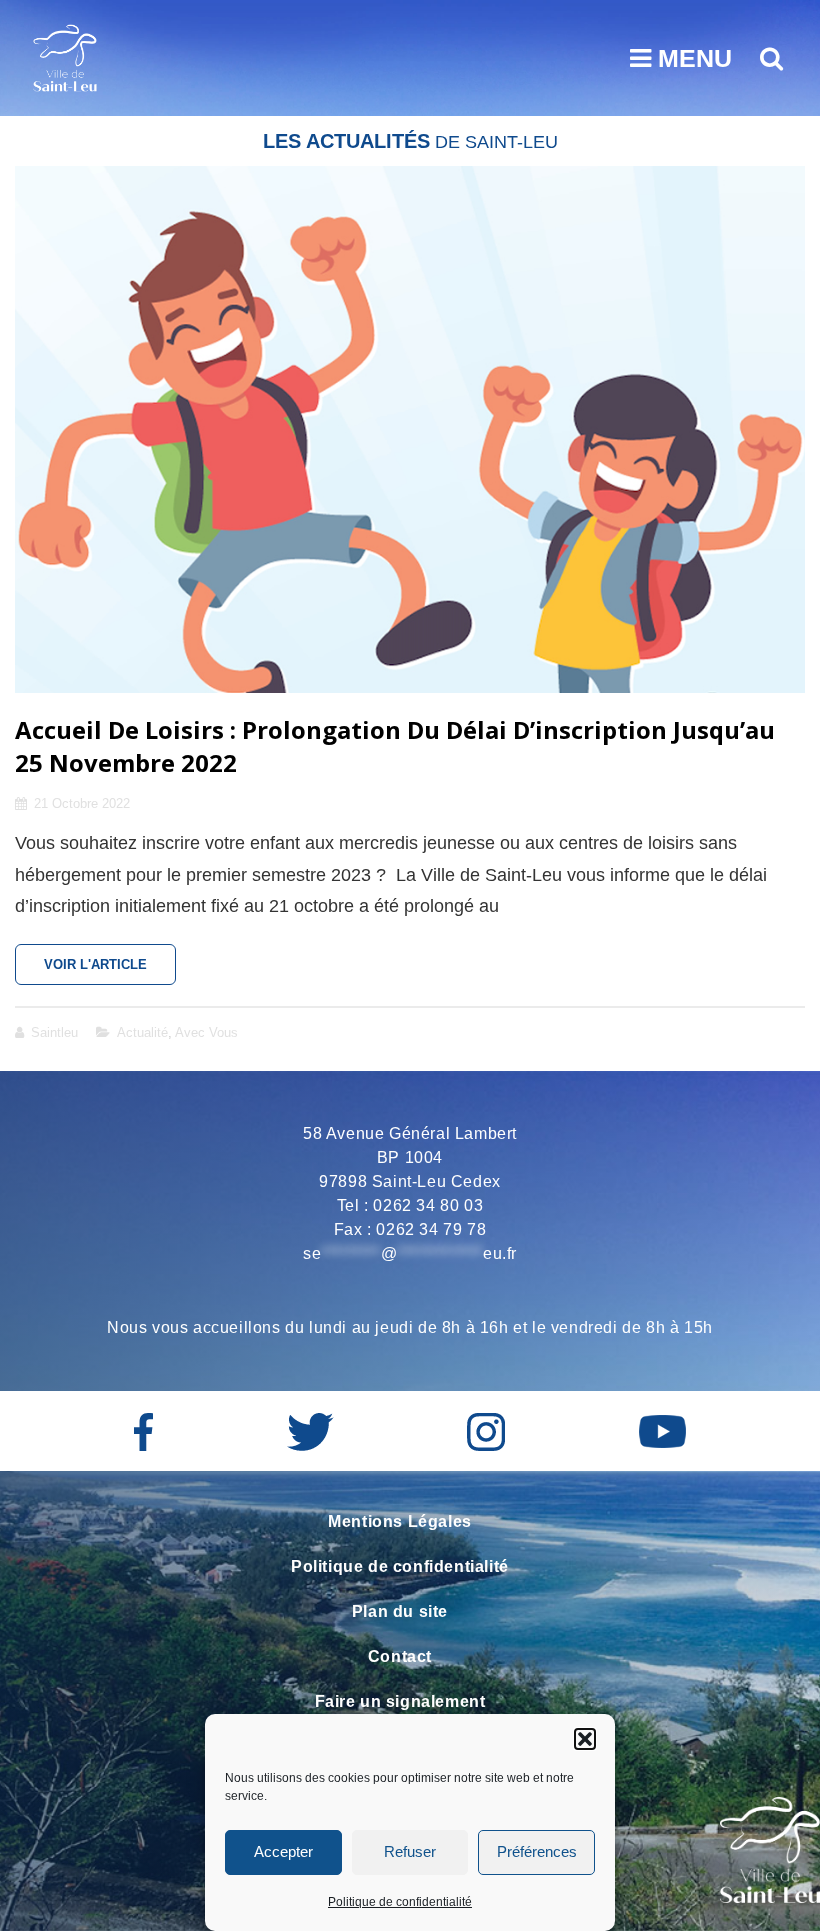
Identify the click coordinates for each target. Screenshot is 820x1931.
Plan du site (400, 1611)
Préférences (537, 1851)
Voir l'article (110, 971)
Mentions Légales (400, 1521)
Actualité (142, 1032)
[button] (585, 1739)
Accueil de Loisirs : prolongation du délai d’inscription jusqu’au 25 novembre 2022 (395, 746)
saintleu (54, 1032)
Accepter (283, 1851)
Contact (400, 1656)
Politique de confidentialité (400, 1902)
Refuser (410, 1851)
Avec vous (206, 1032)
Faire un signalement (400, 1701)
